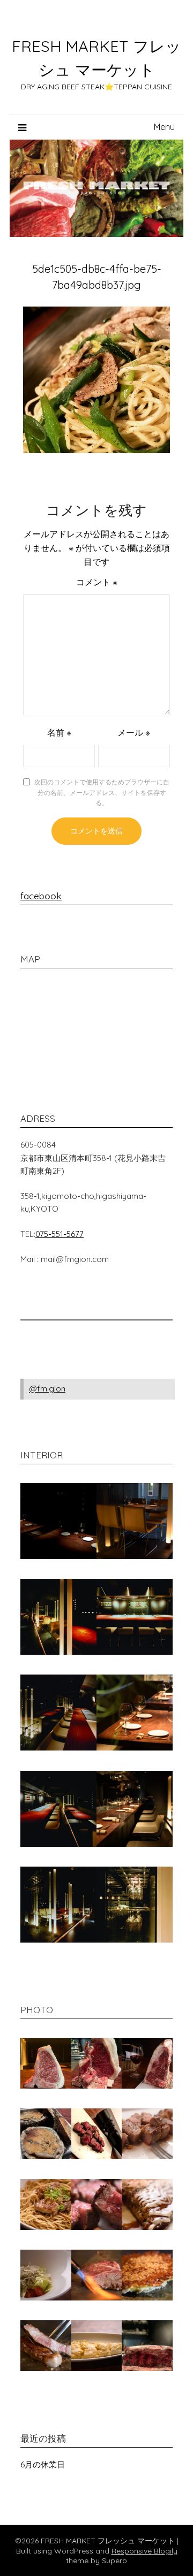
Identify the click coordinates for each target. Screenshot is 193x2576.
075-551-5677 (60, 1234)
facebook (41, 896)
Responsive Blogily (144, 2551)
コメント (97, 582)
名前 (59, 732)
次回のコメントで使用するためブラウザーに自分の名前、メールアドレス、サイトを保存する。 (102, 792)
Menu (164, 127)
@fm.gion (47, 1389)
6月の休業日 (43, 2464)
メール (134, 732)
